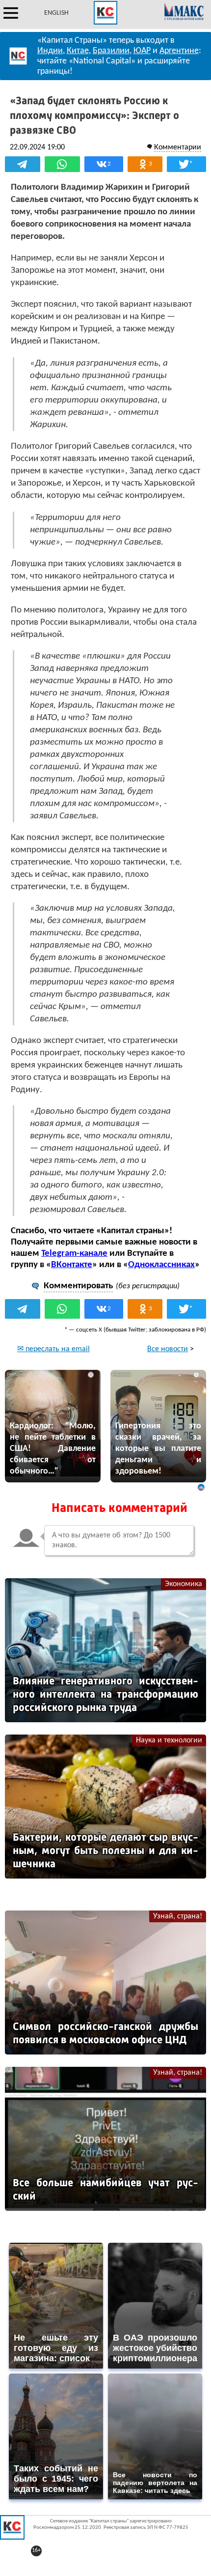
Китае (78, 51)
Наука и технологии (169, 1740)
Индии (50, 51)
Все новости (168, 1349)
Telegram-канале (74, 1254)
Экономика (184, 1584)
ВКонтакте (72, 1265)
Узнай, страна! (178, 1916)
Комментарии (178, 147)
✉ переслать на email (53, 1349)
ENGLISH (56, 13)
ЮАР (142, 51)
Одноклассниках (161, 1265)
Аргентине (179, 51)
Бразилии (111, 51)
